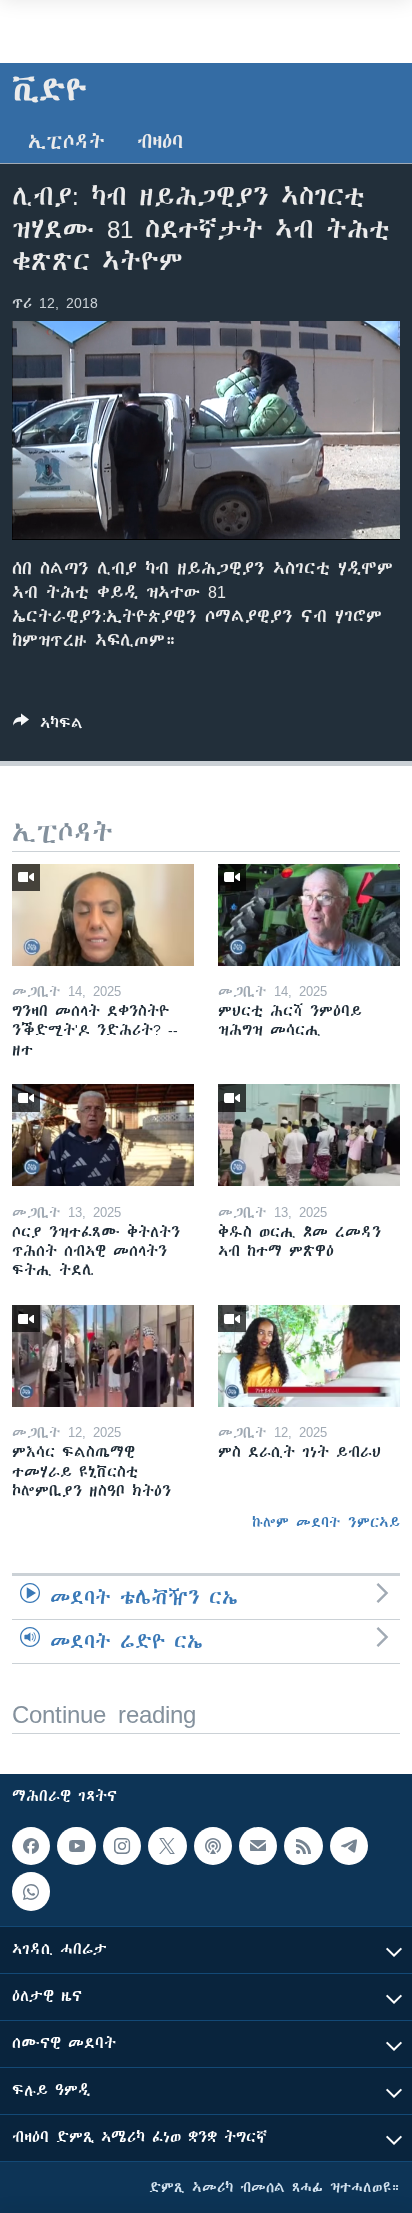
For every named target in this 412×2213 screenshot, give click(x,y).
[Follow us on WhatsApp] (31, 1891)
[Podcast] (213, 1846)
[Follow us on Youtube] (76, 1846)
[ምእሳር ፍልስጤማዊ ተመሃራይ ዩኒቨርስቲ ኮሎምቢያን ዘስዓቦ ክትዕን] (103, 1356)
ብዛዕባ (160, 141)
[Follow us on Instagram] (122, 1846)
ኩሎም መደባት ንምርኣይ (326, 1522)
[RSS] (303, 1846)
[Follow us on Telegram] (349, 1846)
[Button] (48, 726)
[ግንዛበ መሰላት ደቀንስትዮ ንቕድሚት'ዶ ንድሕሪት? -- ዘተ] (103, 915)
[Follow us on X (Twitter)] (167, 1846)
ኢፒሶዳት (66, 141)
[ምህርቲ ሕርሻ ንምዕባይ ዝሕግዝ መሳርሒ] (309, 915)
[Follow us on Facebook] (31, 1846)
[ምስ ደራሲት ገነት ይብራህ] (309, 1356)
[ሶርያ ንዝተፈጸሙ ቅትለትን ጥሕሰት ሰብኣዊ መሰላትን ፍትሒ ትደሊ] (103, 1135)
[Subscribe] (258, 1846)
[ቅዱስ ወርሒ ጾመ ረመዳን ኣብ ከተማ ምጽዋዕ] (309, 1135)
